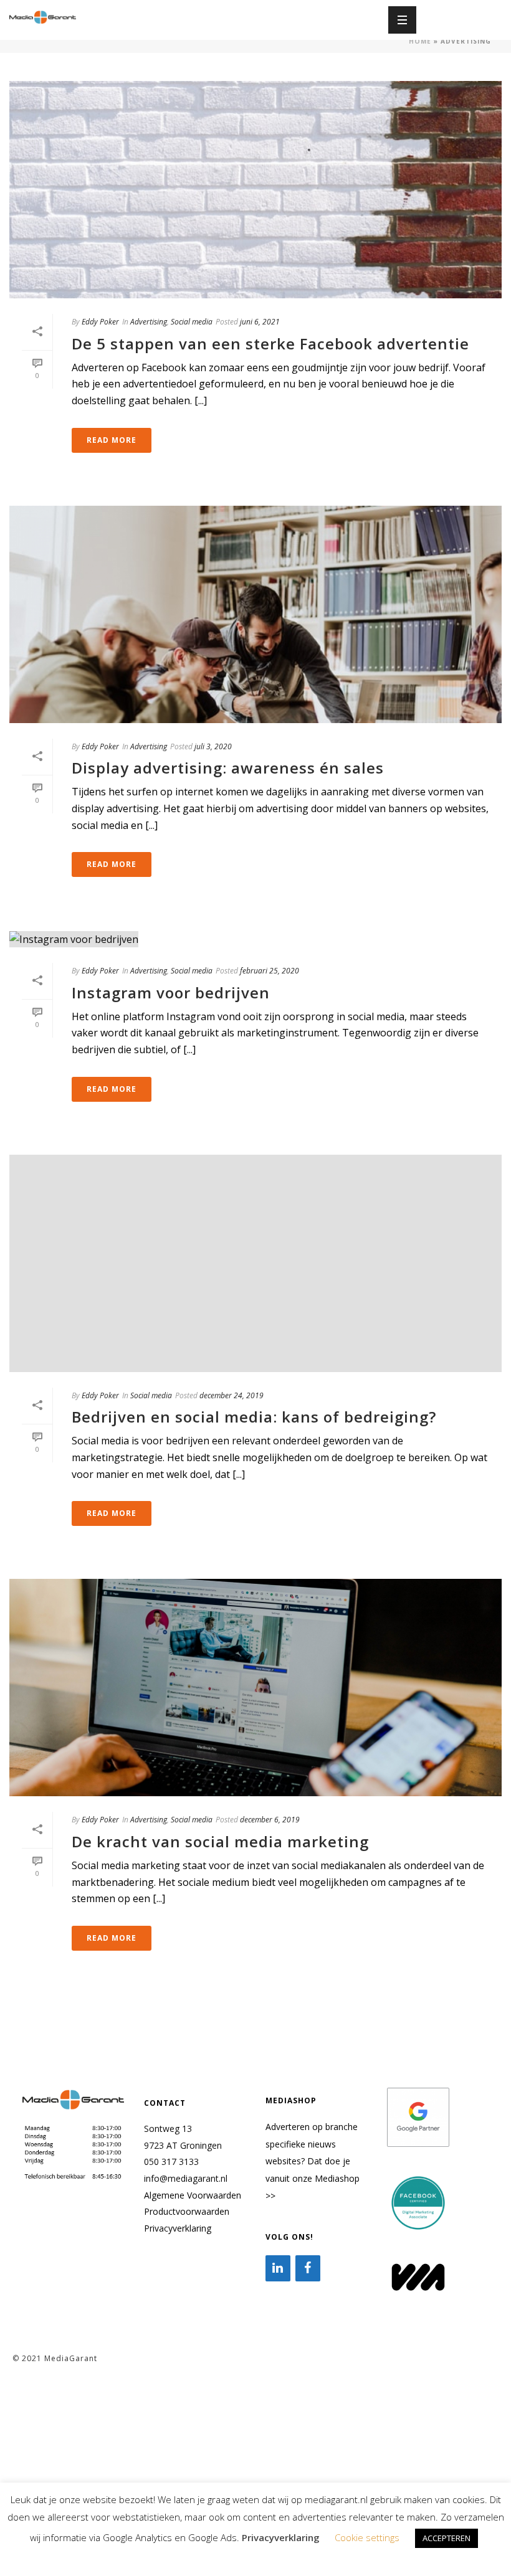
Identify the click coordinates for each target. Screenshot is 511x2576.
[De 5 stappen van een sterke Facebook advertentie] (255, 190)
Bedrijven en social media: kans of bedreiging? (254, 1417)
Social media (192, 322)
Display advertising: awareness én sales (228, 768)
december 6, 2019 (270, 1820)
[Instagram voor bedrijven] (255, 939)
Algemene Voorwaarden (193, 2195)
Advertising (149, 322)
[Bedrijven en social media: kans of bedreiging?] (255, 1263)
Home (420, 41)
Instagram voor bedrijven (171, 992)
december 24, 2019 (232, 1395)
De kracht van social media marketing (220, 1841)
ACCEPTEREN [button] (447, 2538)
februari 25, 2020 (270, 971)
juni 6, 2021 (260, 322)
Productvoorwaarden (187, 2211)
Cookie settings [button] (367, 2537)
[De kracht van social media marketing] (255, 1688)
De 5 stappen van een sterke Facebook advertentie (270, 343)
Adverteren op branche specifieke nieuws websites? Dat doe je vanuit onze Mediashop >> (313, 2161)
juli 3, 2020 (213, 746)
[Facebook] (308, 2268)
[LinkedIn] (278, 2268)
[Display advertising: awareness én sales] (255, 614)
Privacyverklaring (178, 2228)
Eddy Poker (100, 322)
